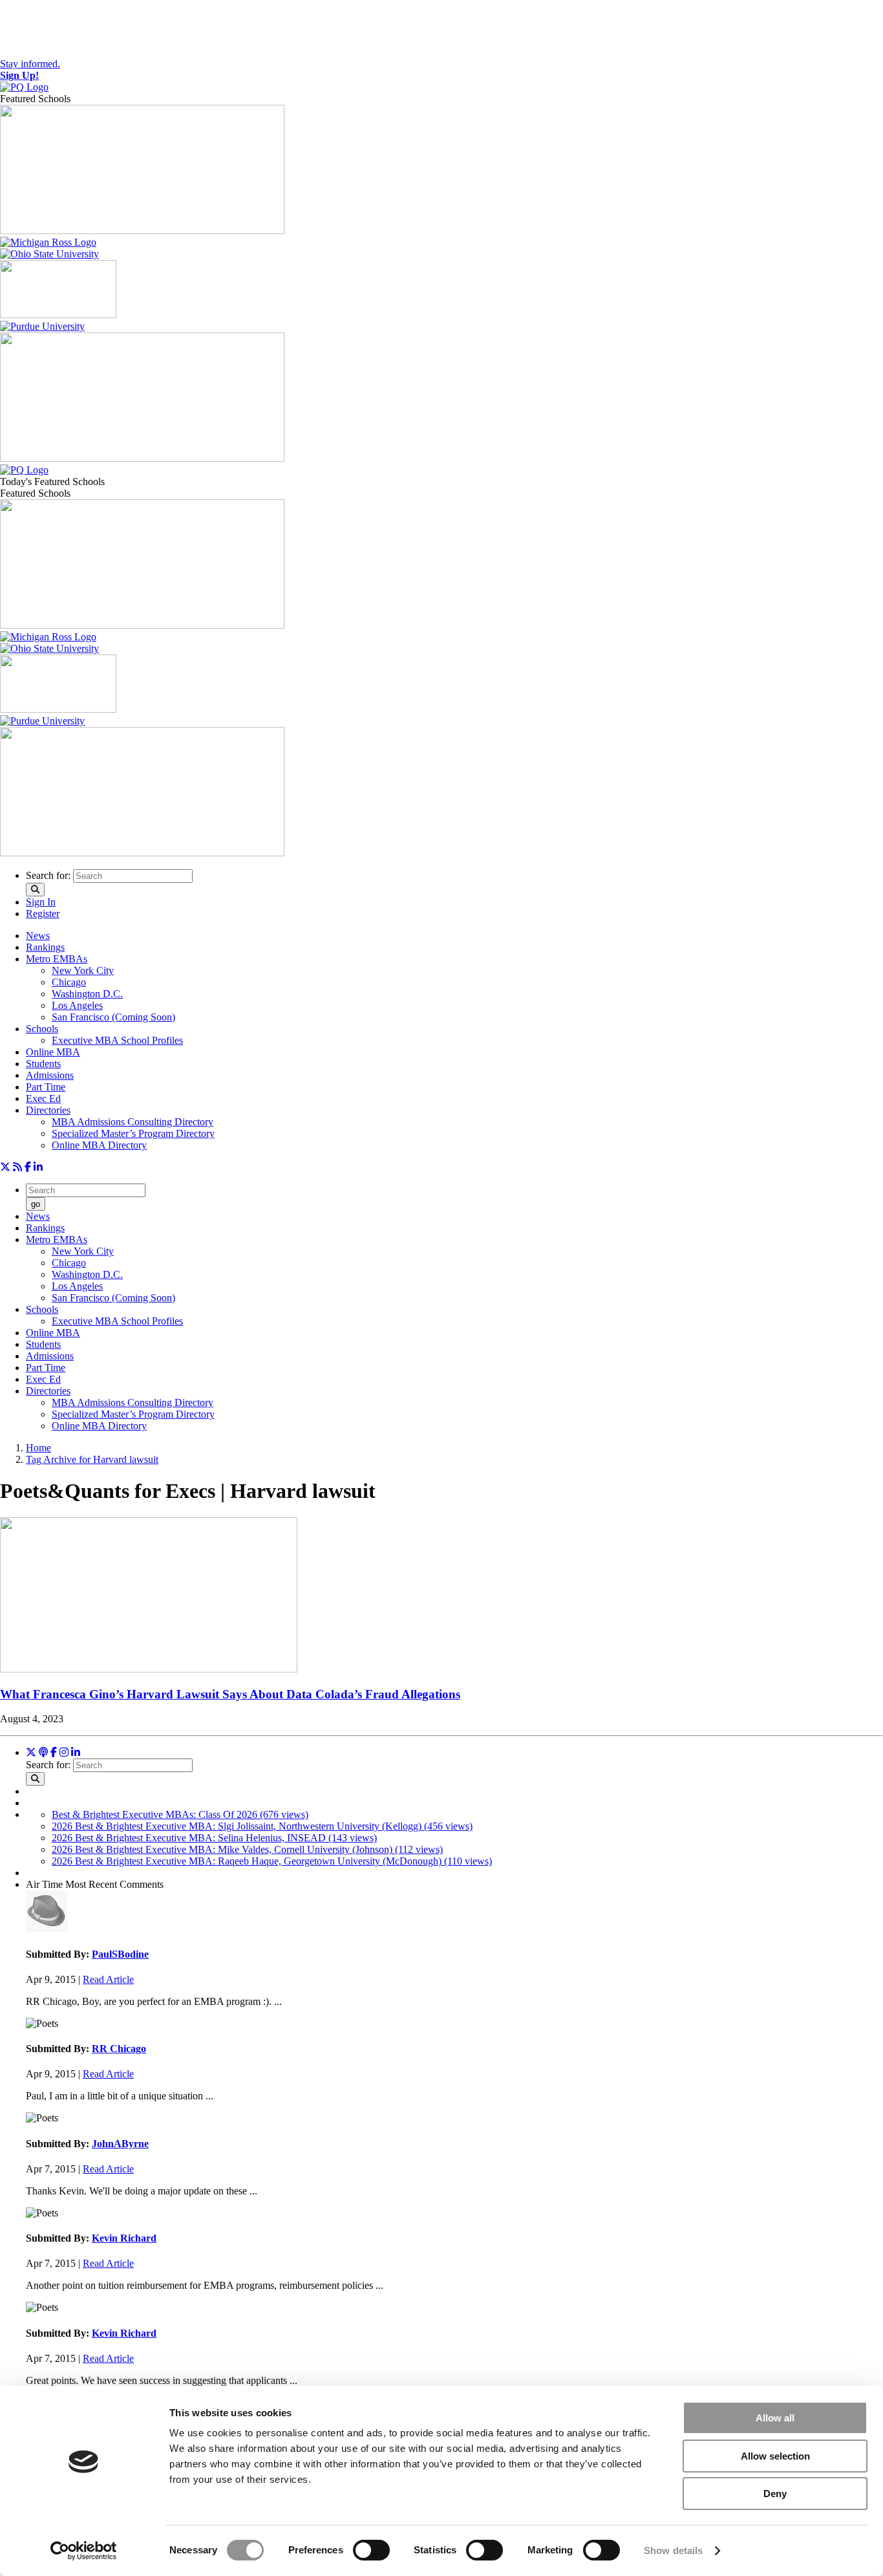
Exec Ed (43, 1099)
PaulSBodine (120, 1954)
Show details (673, 2550)
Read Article (108, 1979)
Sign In (41, 902)
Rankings (45, 947)
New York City (83, 970)
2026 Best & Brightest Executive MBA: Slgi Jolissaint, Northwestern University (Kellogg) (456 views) (262, 1826)
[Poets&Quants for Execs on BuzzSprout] (43, 1752)
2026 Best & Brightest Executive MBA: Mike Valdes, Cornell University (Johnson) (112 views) (247, 1849)
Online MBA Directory (99, 1145)
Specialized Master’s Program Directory (133, 1133)
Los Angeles (77, 1005)
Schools (42, 1029)
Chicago (69, 982)
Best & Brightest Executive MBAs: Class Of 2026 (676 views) (180, 1814)
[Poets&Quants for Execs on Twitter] (5, 1167)
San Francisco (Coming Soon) (113, 1017)
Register (43, 914)
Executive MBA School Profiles (117, 1040)
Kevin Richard (124, 2238)
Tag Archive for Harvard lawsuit (92, 1459)
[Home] (24, 87)
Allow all (775, 2418)
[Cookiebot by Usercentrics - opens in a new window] (84, 2551)
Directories (48, 1110)
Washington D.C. (87, 994)
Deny (775, 2494)
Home (38, 1448)
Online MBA (53, 1052)
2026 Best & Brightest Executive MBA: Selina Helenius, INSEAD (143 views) (214, 1838)
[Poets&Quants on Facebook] (64, 1752)
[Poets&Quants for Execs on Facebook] (28, 1167)
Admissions (50, 1075)
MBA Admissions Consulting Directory (133, 1122)
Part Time (46, 1087)
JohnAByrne (120, 2144)
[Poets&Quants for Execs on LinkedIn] (38, 1167)
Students (43, 1064)
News (38, 936)
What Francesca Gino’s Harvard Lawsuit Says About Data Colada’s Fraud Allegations (230, 1694)
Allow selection (775, 2456)
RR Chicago (119, 2049)
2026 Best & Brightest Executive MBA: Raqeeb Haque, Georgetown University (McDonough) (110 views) (272, 1861)
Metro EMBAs (57, 959)
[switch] (371, 2550)
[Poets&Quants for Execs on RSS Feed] (17, 1167)
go (36, 1204)
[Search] (35, 890)
